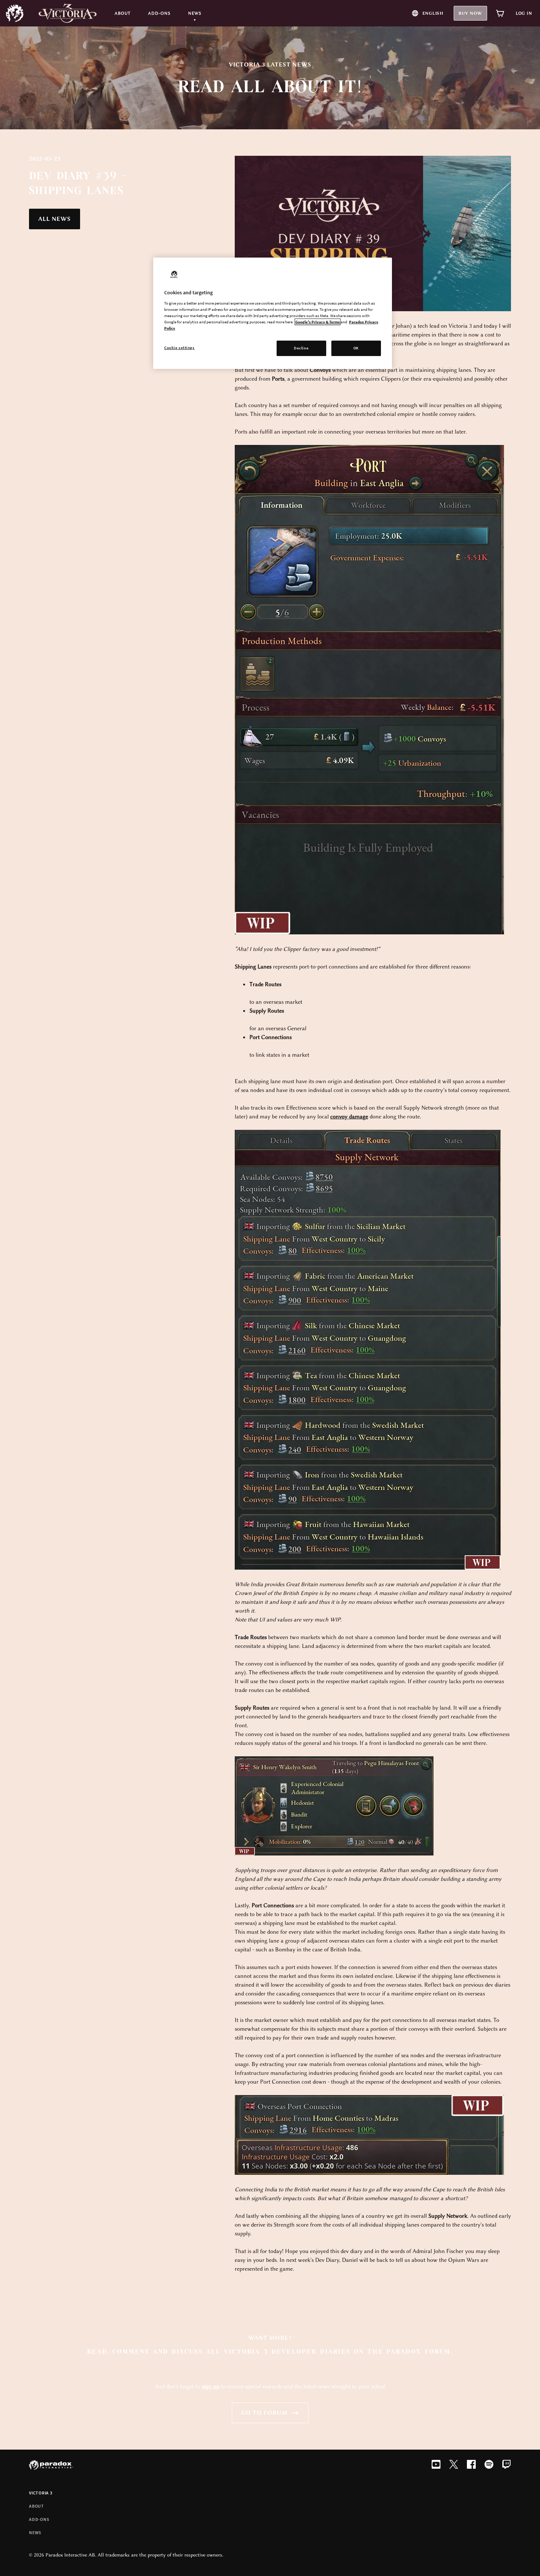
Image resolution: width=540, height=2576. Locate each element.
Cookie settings (179, 348)
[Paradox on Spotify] (489, 2465)
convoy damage (349, 1117)
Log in (524, 13)
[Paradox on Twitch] (507, 2465)
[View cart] (500, 13)
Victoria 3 (41, 2493)
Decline (301, 348)
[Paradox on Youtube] (436, 2465)
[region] (273, 313)
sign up (210, 2386)
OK (356, 348)
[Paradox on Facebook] (471, 2465)
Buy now (470, 13)
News (35, 2532)
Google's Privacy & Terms (318, 322)
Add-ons (39, 2519)
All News (55, 219)
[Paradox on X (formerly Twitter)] (454, 2465)
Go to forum (264, 2413)
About (37, 2506)
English (433, 13)
